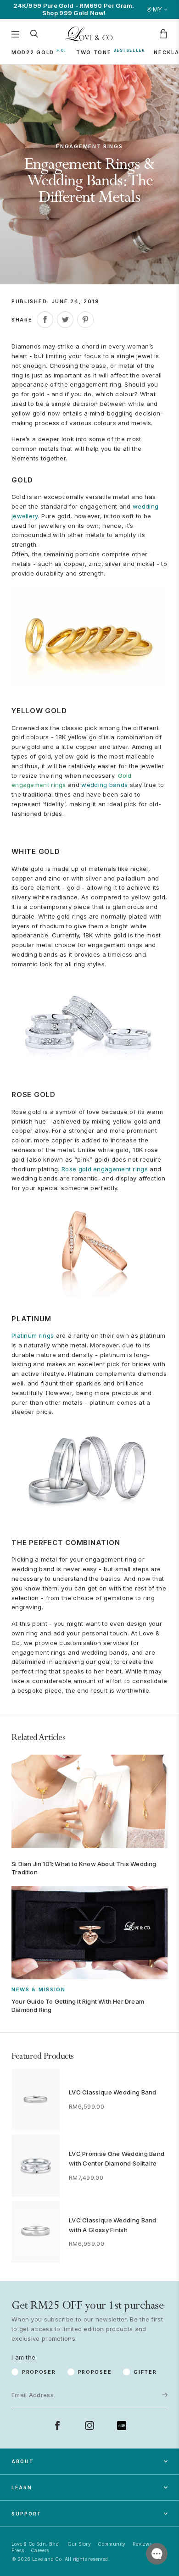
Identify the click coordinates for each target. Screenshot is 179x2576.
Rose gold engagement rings (105, 1169)
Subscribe (136, 2365)
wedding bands (104, 785)
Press (18, 2550)
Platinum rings (33, 1335)
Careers (40, 2550)
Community (112, 2544)
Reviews (142, 2544)
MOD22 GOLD (33, 52)
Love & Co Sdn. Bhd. (36, 2544)
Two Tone (94, 52)
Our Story (79, 2544)
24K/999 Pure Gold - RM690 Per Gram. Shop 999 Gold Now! (74, 9)
